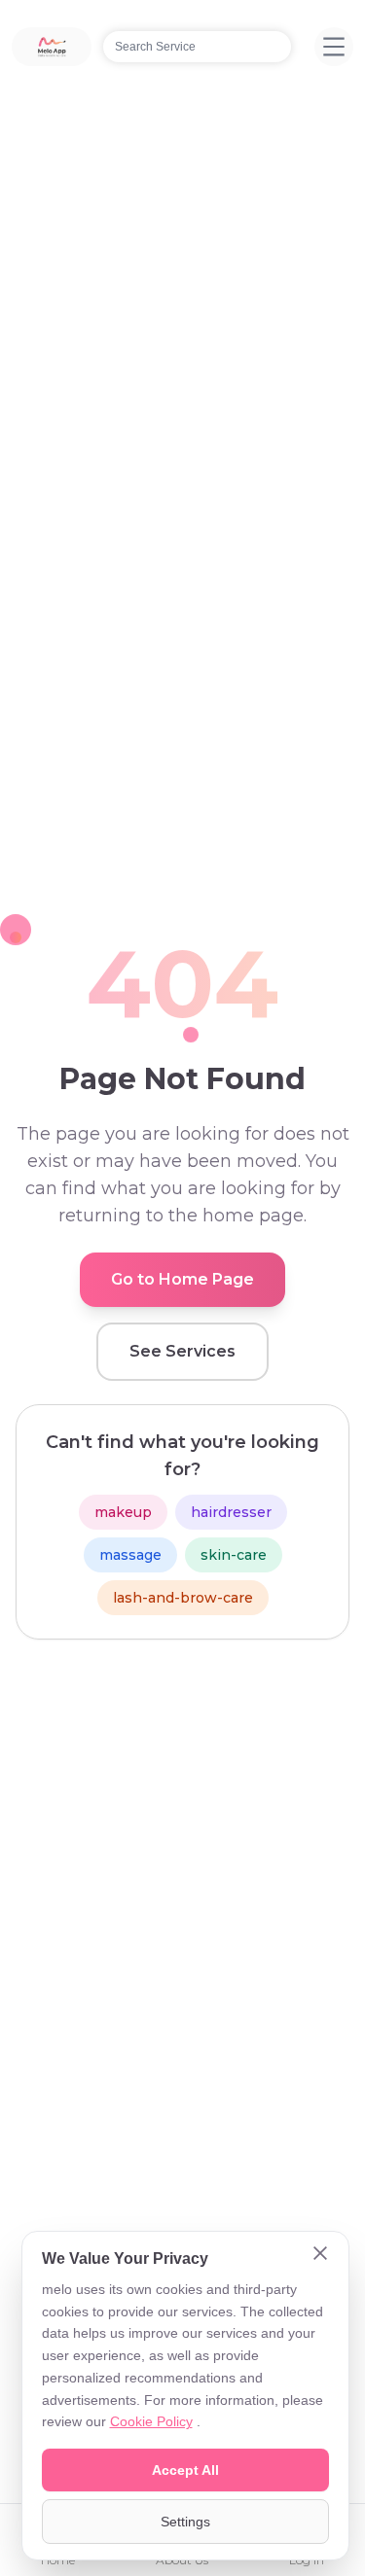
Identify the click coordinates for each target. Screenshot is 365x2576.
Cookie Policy (151, 2421)
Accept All (185, 2470)
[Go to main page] (52, 47)
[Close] (320, 2255)
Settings (185, 2522)
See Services (182, 1351)
